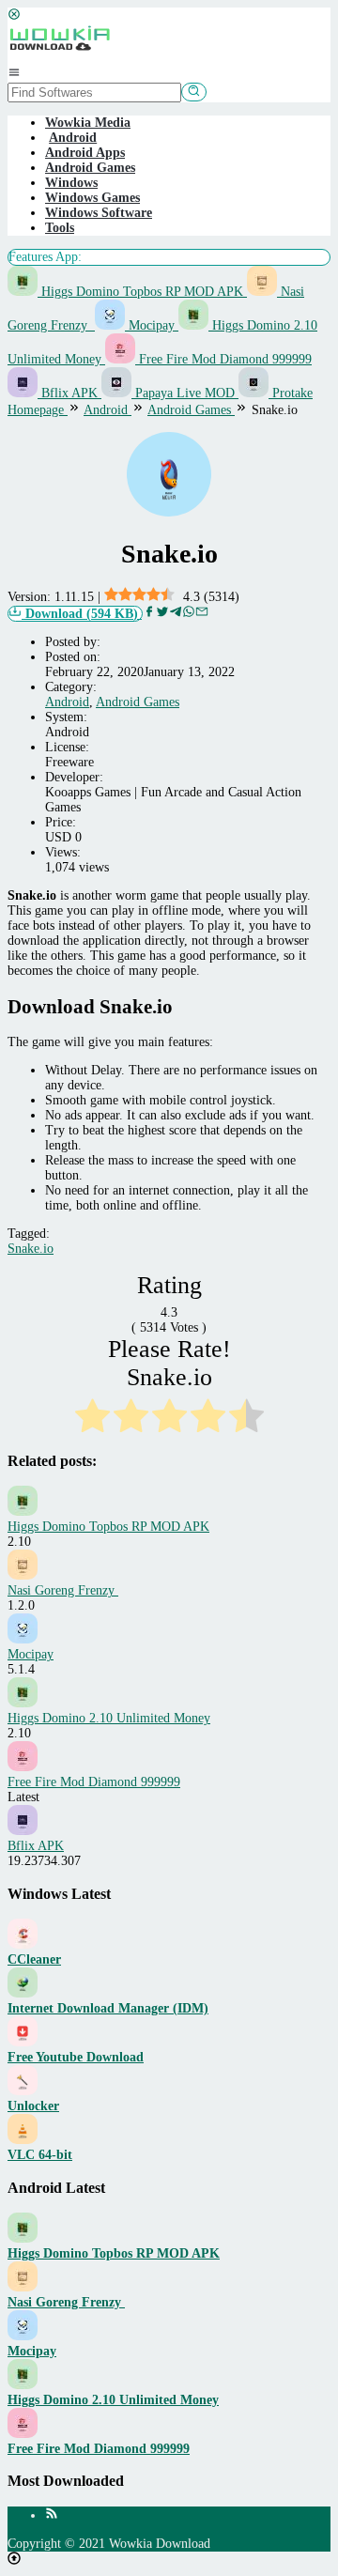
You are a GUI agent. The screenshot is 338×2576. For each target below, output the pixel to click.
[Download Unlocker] (23, 2091)
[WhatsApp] (189, 614)
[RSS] (52, 2515)
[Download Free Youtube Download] (23, 2042)
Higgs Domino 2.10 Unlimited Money (109, 1718)
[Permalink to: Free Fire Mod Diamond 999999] (23, 1767)
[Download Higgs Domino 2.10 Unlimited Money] (23, 2385)
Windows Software (99, 213)
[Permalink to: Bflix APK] (23, 1831)
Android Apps (85, 153)
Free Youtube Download (76, 2057)
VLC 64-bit (40, 2155)
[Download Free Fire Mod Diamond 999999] (23, 2434)
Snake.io (31, 1249)
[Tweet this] (162, 614)
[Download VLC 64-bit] (23, 2140)
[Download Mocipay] (23, 2336)
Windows (71, 183)
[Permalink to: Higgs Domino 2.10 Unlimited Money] (23, 1703)
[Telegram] (176, 614)
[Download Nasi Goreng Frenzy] (23, 2287)
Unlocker (33, 2106)
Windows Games (92, 198)
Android (67, 702)
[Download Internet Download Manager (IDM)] (23, 1993)
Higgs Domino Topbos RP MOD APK (142, 292)
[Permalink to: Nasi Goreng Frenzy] (23, 1575)
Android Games (90, 168)
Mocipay (152, 325)
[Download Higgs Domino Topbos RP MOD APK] (23, 2238)
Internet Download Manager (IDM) (108, 2008)
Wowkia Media (88, 123)
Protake (291, 393)
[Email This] (202, 614)
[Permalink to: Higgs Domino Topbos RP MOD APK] (23, 1512)
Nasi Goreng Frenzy (63, 1590)
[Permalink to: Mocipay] (23, 1639)
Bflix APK (69, 393)
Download (80, 614)
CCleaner (34, 1959)
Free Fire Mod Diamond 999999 (223, 359)
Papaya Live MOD (185, 393)
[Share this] (149, 614)
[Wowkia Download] (59, 58)
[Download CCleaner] (23, 1944)
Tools (60, 228)
